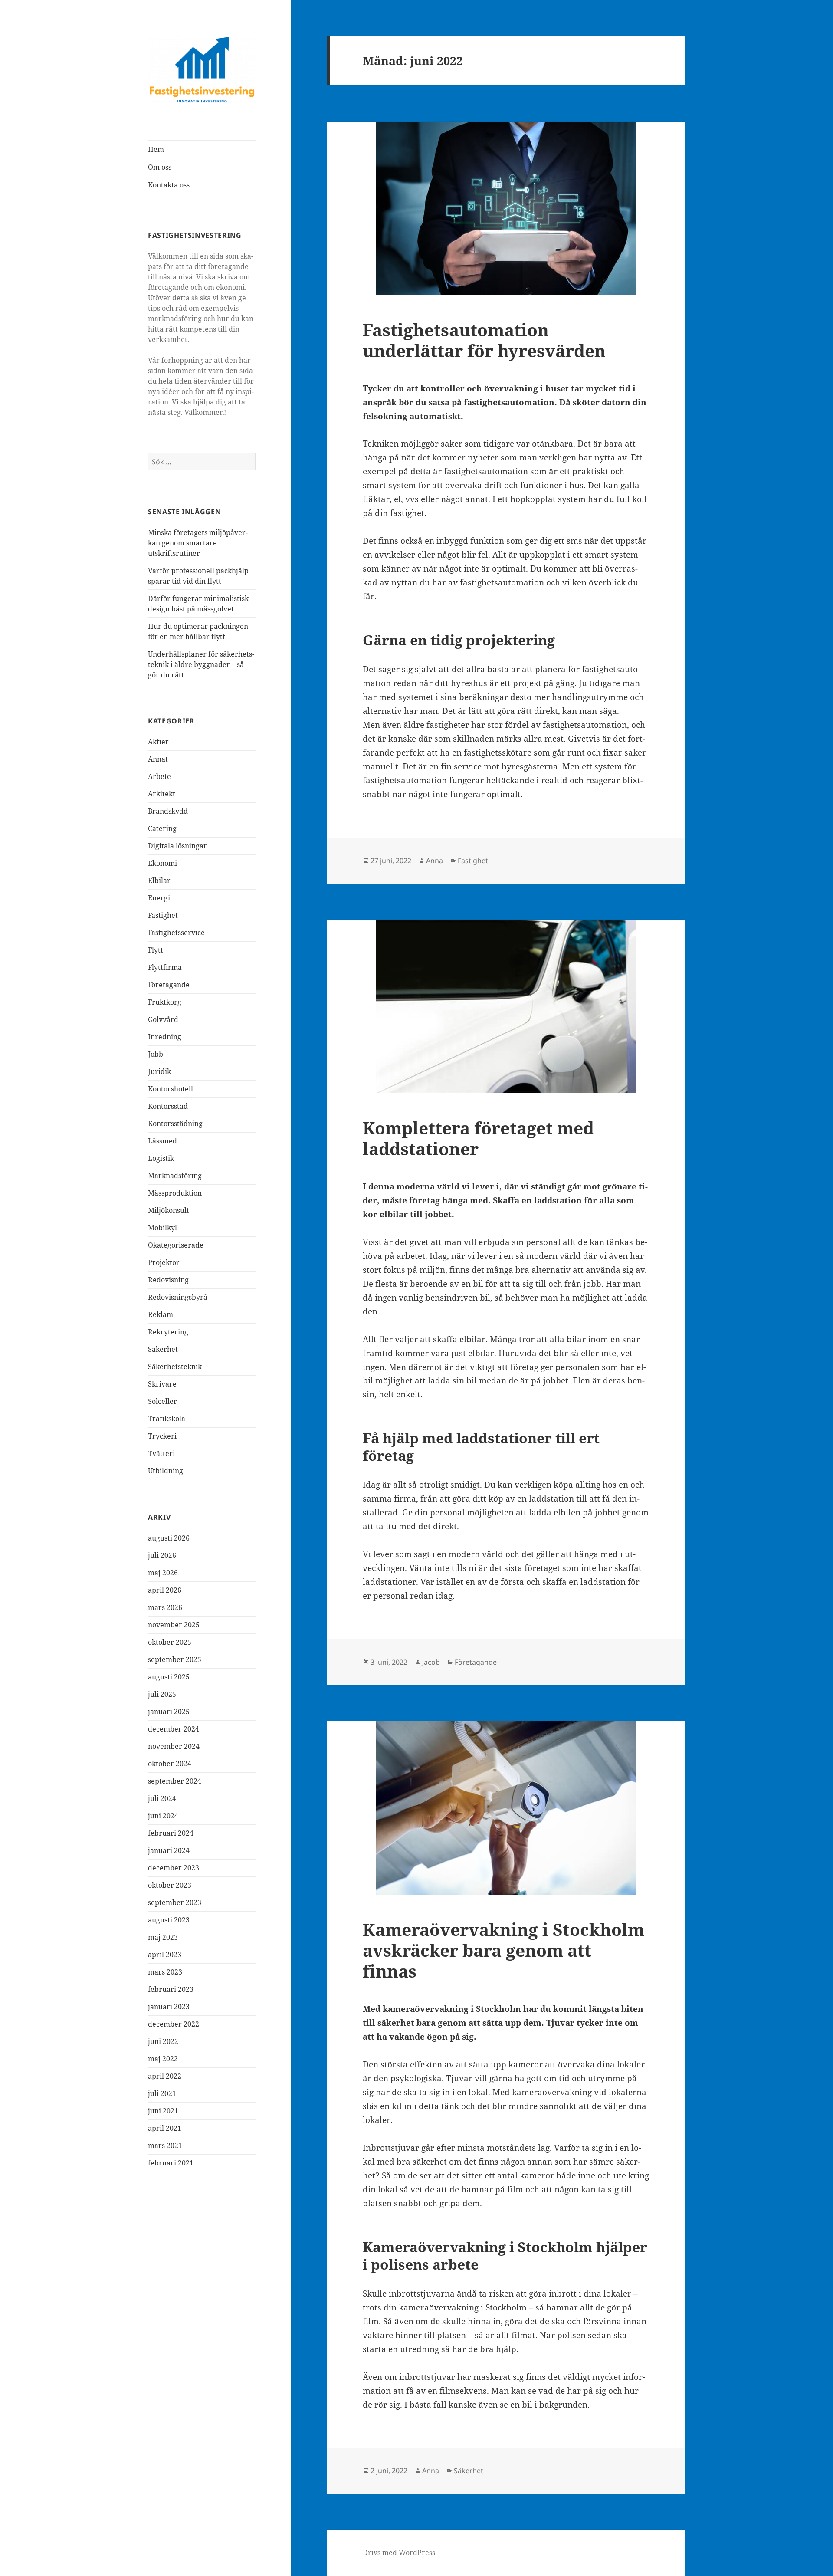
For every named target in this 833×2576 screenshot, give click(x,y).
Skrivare (162, 1384)
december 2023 (174, 1868)
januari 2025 (169, 1712)
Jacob (431, 1662)
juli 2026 (162, 1555)
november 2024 (174, 1746)
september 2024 (175, 1781)
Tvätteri (161, 1453)
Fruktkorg (165, 1002)
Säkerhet (163, 1349)
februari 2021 (171, 2163)
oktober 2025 (170, 1642)
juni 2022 (163, 2041)
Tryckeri (162, 1436)
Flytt (156, 950)
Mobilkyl (162, 1228)
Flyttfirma (165, 967)
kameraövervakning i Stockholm (463, 2307)
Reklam (161, 1314)
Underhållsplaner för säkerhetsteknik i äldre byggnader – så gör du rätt (201, 664)
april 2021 (165, 2128)
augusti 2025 (169, 1677)
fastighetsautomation (486, 471)
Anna (435, 861)
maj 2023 (163, 1937)
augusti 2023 (169, 1920)
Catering (162, 828)
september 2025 (175, 1659)
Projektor (164, 1262)
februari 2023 (171, 1989)
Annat (158, 759)
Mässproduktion (175, 1193)
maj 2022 (163, 2059)
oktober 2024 (170, 1764)
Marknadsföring (175, 1176)
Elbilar (159, 881)
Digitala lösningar (177, 846)
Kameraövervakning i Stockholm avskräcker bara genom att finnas (503, 1950)
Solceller (162, 1401)
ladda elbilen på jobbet (574, 1512)
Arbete (159, 776)
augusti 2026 (169, 1538)
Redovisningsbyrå (178, 1297)
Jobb (156, 1054)
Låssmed (162, 1141)
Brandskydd (168, 811)
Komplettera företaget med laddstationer (478, 1138)
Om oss (160, 167)
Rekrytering (168, 1332)
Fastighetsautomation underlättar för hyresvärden (484, 340)
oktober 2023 (170, 1885)
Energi (159, 898)
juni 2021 (163, 2111)
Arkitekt (162, 794)
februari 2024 (171, 1833)
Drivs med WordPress (399, 2553)
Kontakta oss (169, 185)
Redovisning (168, 1280)
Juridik (159, 1071)
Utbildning (166, 1471)
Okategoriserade (176, 1245)
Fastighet (163, 915)
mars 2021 (165, 2146)
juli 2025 (162, 1694)
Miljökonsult (169, 1210)
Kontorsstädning (175, 1124)
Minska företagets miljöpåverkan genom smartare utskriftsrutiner (198, 543)
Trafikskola (167, 1419)
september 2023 (175, 1902)
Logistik (161, 1158)
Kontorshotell (171, 1089)
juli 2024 (162, 1798)
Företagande (169, 985)
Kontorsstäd (168, 1106)
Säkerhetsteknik (175, 1367)
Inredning (165, 1037)
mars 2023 (165, 1972)
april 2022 (165, 2076)
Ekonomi (162, 863)
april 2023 (165, 1955)
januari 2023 (169, 2007)
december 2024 (174, 1729)
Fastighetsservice (176, 933)
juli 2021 (162, 2093)
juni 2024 (163, 1816)
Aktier (158, 742)
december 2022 (174, 2024)
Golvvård (163, 1019)
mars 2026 (165, 1607)
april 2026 (165, 1590)
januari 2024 (169, 1850)
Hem (156, 149)
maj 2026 (163, 1573)
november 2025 (174, 1625)
